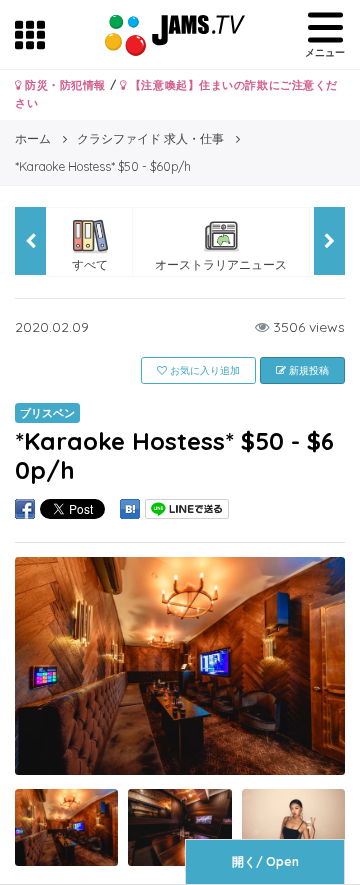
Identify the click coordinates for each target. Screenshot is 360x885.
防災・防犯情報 (64, 85)
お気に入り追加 (203, 370)
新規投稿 (307, 370)
